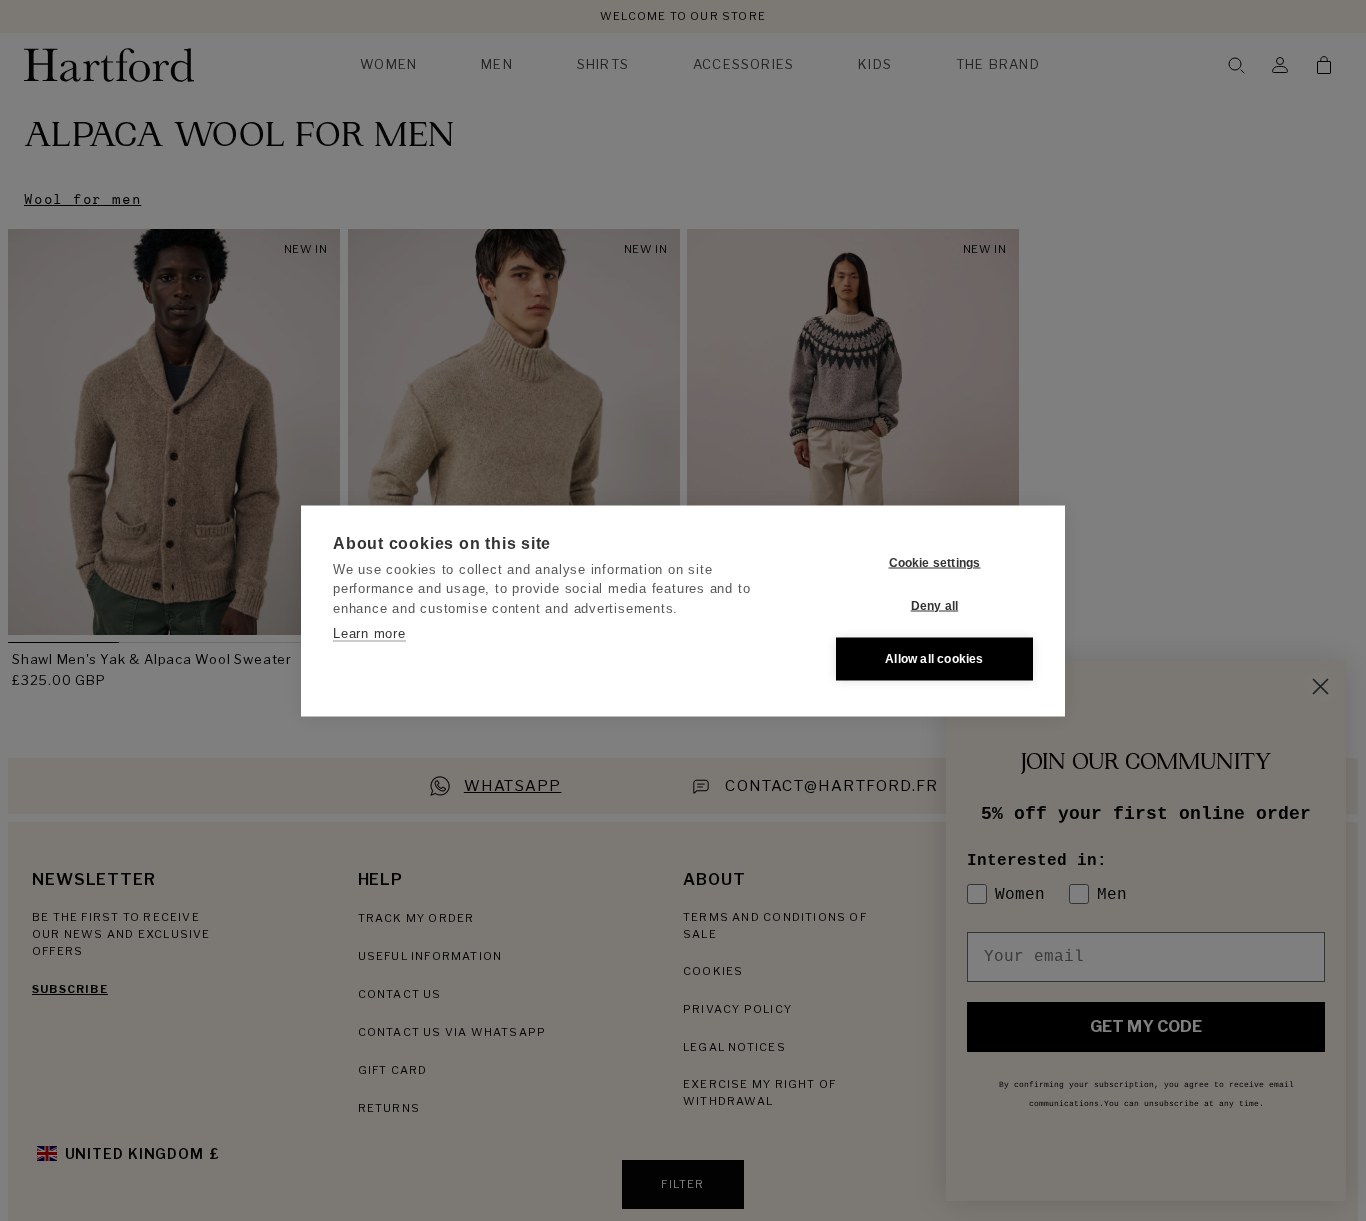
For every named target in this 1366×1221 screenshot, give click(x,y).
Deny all (935, 606)
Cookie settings (935, 563)
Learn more (369, 633)
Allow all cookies (934, 659)
